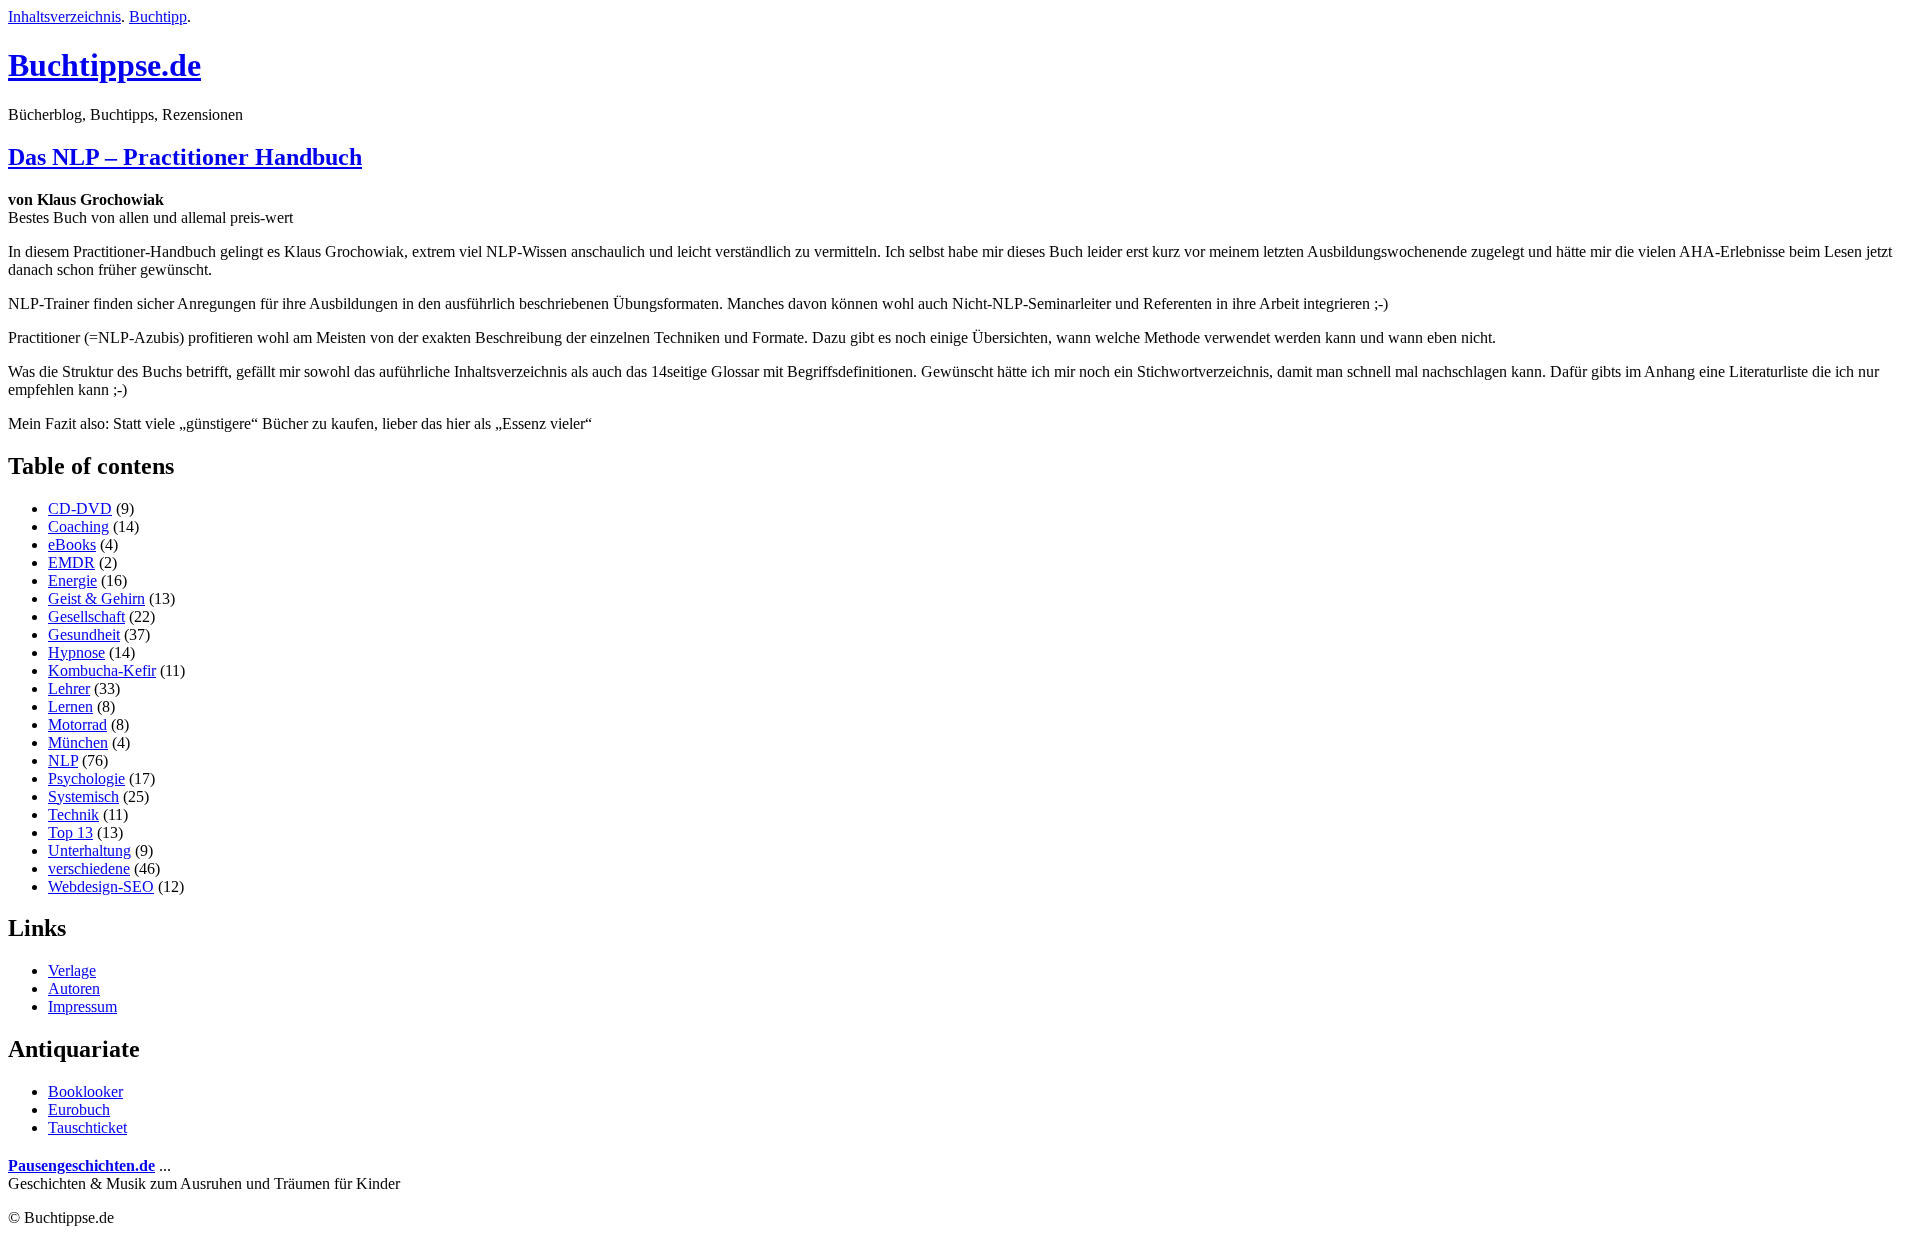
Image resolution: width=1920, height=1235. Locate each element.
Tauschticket (87, 1127)
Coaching (78, 526)
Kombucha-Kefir (102, 670)
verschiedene (89, 868)
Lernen (70, 706)
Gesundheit (84, 634)
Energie (72, 580)
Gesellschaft (86, 616)
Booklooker (85, 1091)
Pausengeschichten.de (81, 1165)
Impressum (82, 1006)
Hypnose (76, 652)
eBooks (72, 544)
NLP (63, 760)
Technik (73, 814)
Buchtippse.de (104, 65)
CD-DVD (80, 508)
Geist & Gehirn (96, 598)
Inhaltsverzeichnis (64, 16)
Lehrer (69, 688)
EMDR (71, 562)
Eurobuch (79, 1109)
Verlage (72, 970)
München (78, 742)
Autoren (74, 988)
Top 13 (70, 832)
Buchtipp (158, 16)
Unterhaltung (89, 850)
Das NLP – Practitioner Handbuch (185, 157)
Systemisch (83, 796)
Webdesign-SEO (101, 886)
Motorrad (77, 724)
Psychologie (86, 778)
